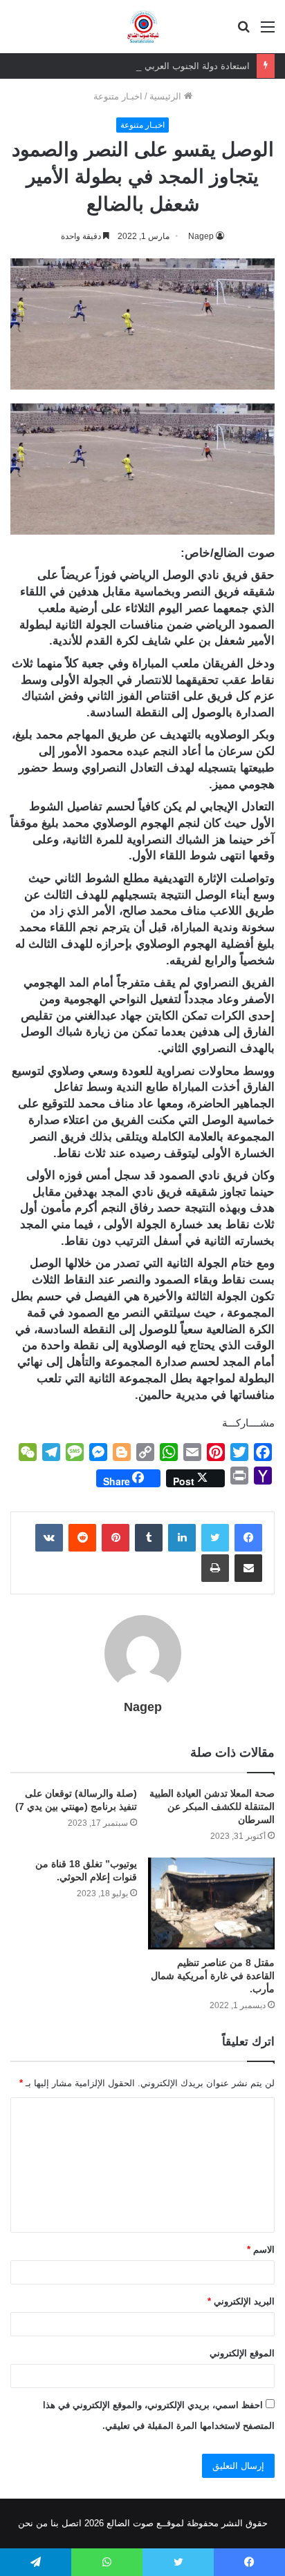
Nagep (143, 1707)
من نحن (33, 2523)
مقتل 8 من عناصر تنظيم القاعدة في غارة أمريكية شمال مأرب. (213, 1976)
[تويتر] (215, 1538)
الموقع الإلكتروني (242, 2353)
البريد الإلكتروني (241, 2301)
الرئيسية (167, 96)
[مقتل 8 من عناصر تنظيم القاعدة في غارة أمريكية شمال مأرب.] (211, 1904)
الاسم (261, 2250)
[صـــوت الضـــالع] (143, 27)
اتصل (72, 2523)
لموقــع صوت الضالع (144, 2523)
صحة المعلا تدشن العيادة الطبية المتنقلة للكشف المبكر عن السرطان (212, 1806)
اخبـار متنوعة (118, 96)
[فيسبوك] (248, 1538)
